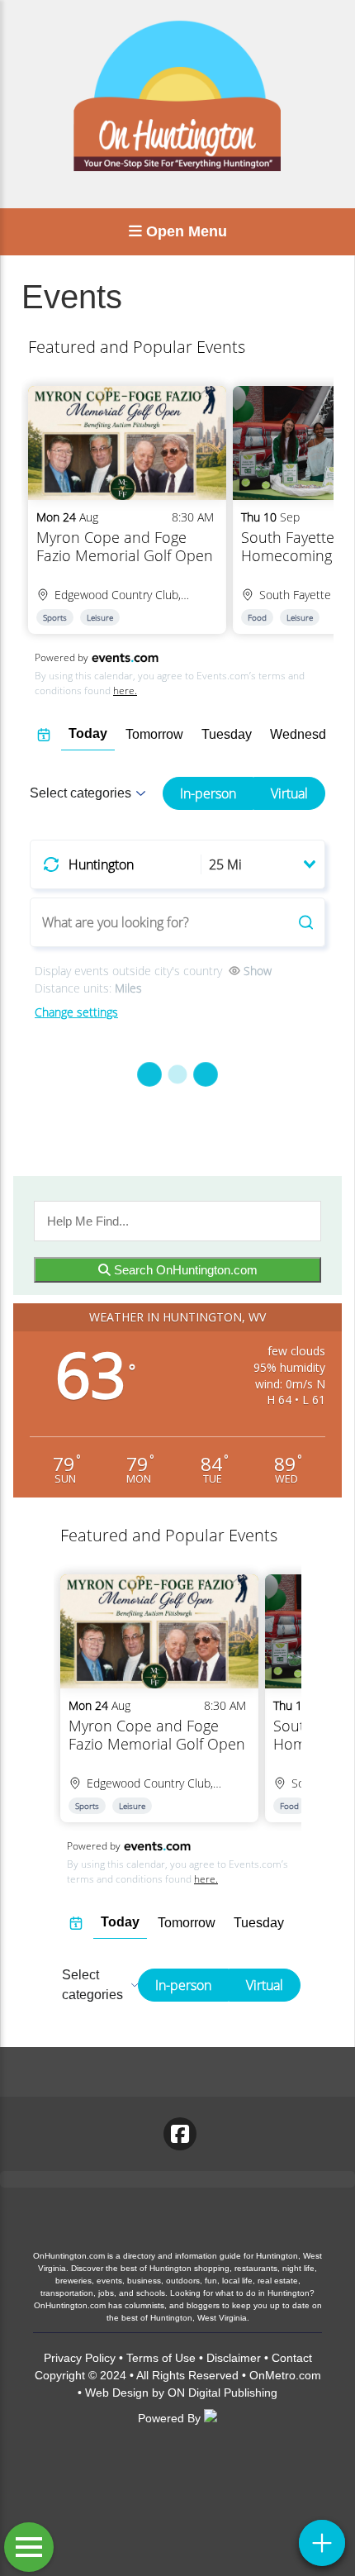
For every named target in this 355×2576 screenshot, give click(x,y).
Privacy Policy (80, 2358)
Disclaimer (234, 2358)
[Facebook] (180, 2134)
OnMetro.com (285, 2375)
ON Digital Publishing (222, 2393)
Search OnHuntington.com (184, 1270)
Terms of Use (161, 2358)
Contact (292, 2358)
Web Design (117, 2393)
